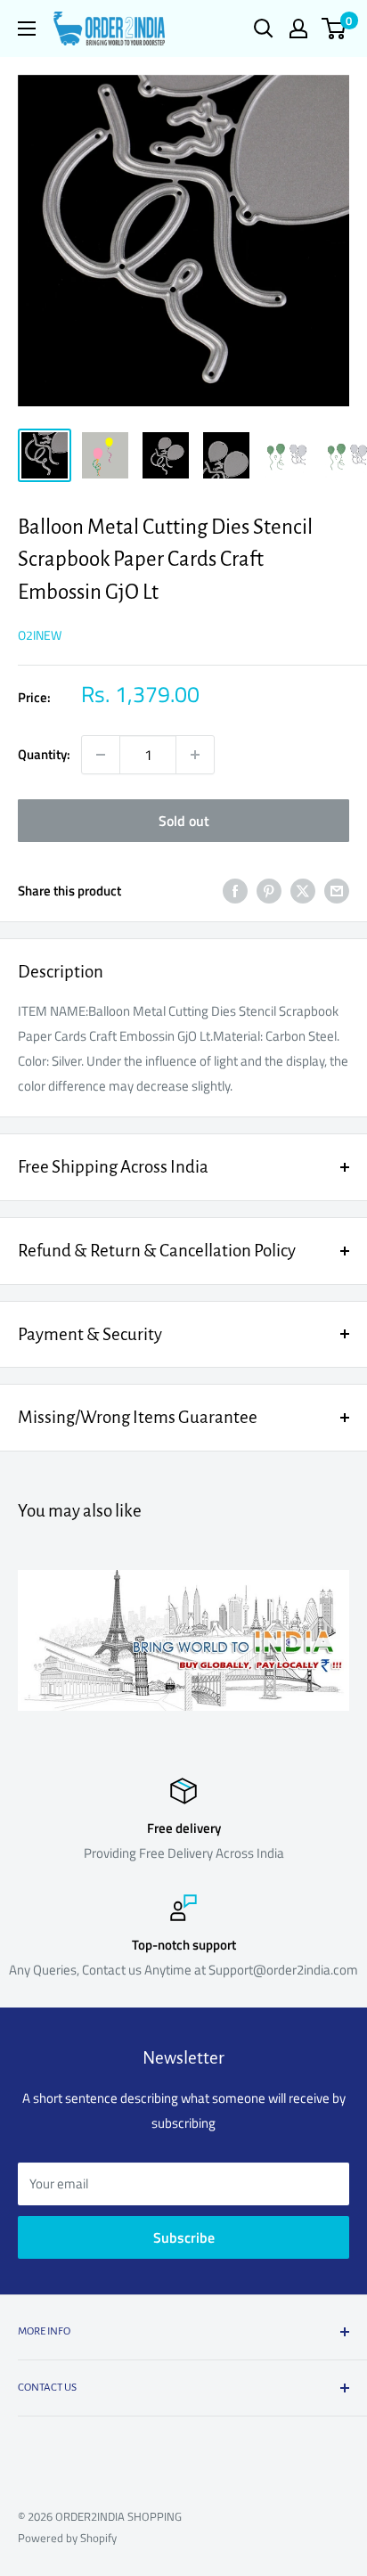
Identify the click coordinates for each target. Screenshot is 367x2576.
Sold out (184, 821)
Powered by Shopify (67, 2538)
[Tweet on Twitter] (303, 891)
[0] (334, 29)
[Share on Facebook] (235, 891)
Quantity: (44, 754)
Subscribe (184, 2237)
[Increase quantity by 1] (195, 755)
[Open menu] (27, 29)
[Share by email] (337, 891)
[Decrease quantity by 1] (101, 755)
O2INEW (40, 635)
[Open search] (264, 29)
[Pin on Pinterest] (269, 891)
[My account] (298, 29)
